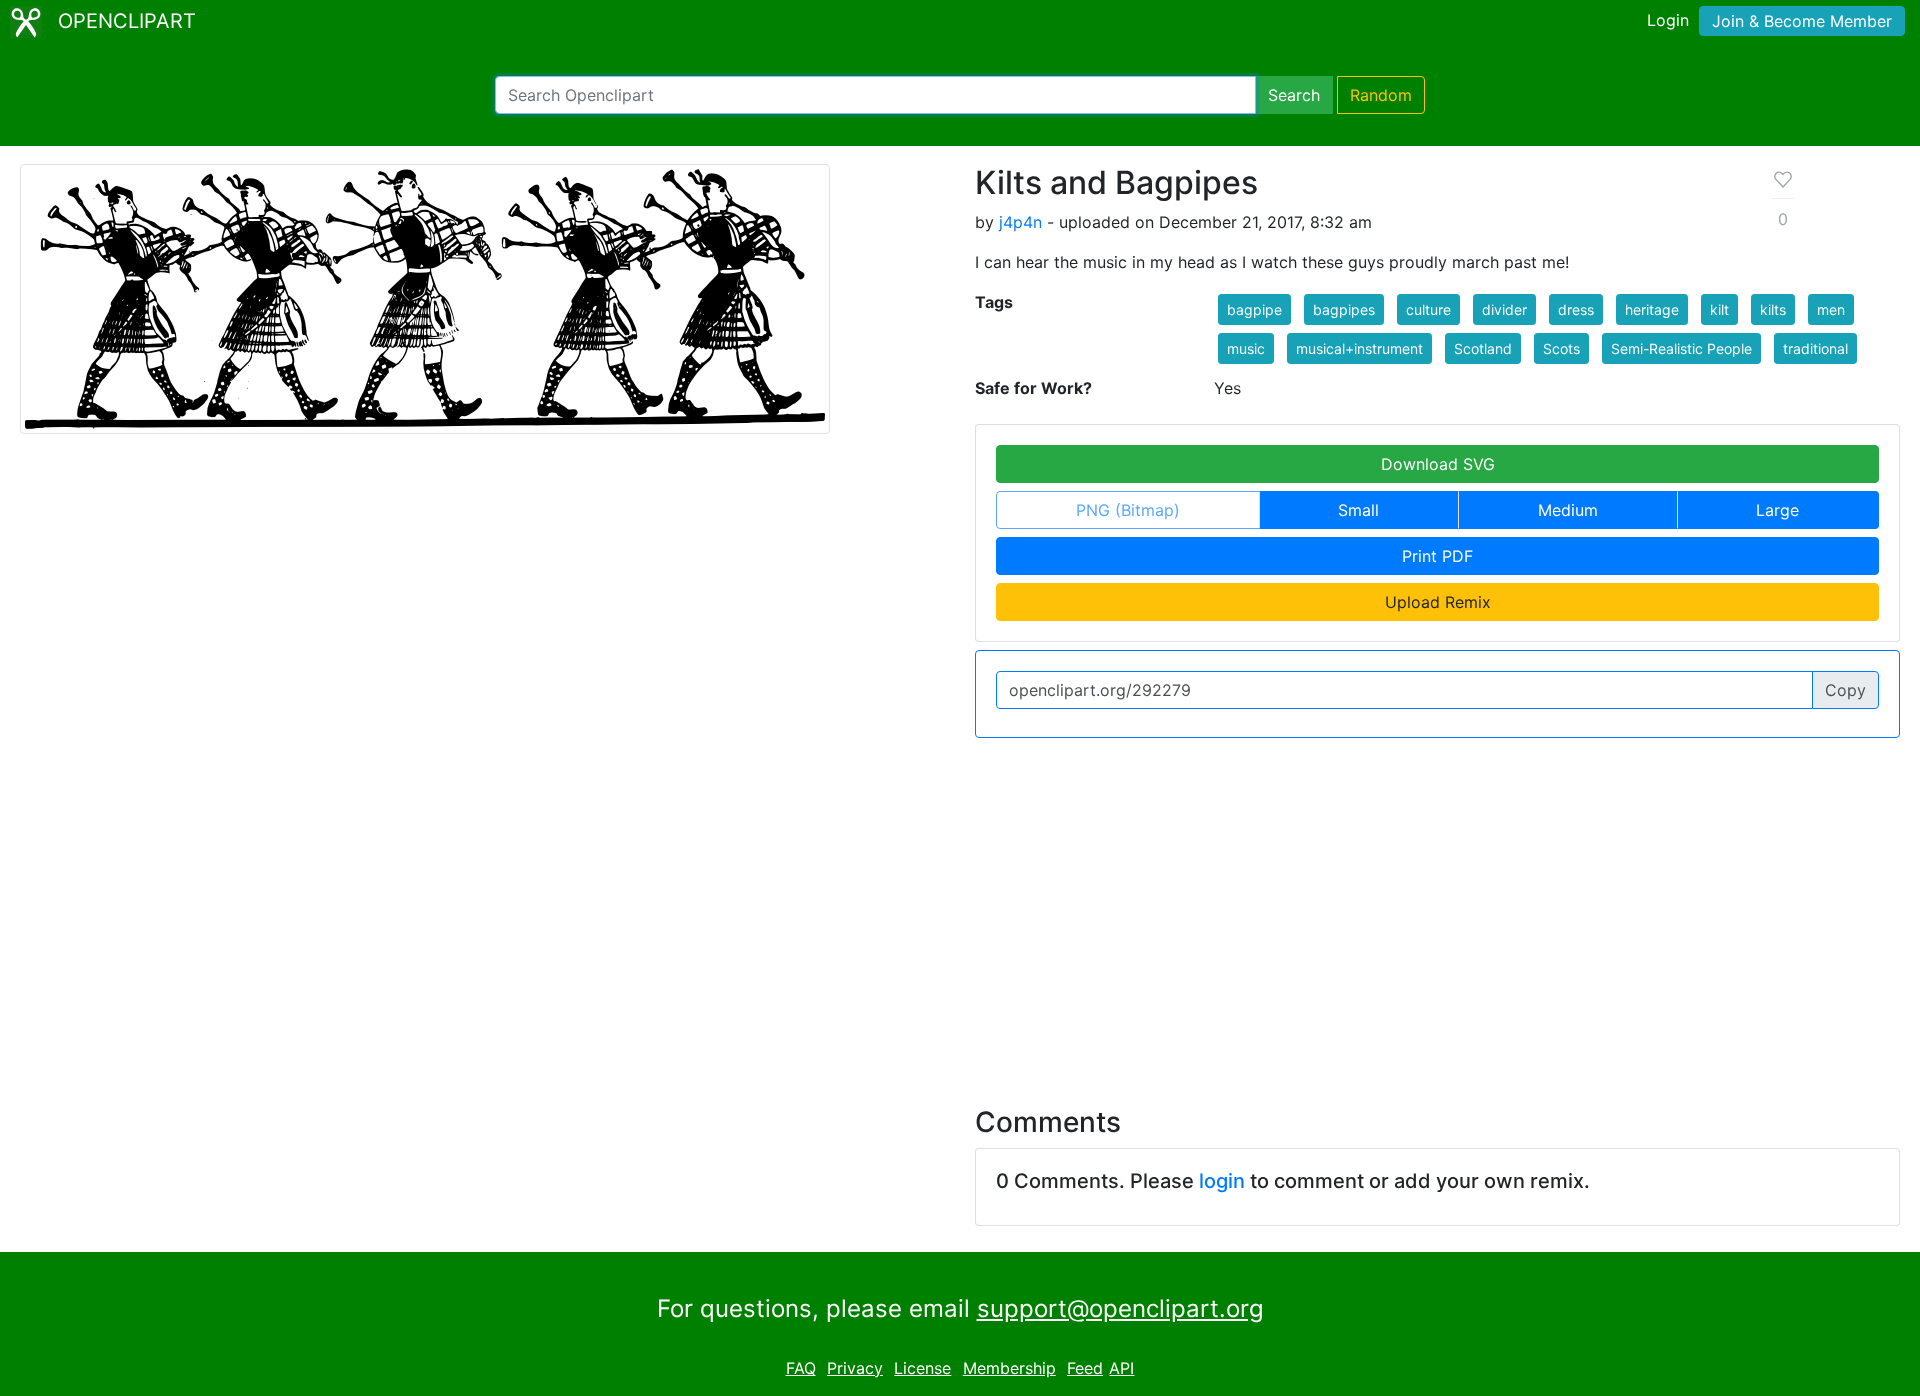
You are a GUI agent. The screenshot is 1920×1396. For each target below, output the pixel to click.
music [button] (1246, 348)
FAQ (801, 1368)
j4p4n (1020, 222)
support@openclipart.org (1120, 1308)
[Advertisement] (960, 910)
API (1121, 1368)
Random (1381, 95)
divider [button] (1504, 309)
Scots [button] (1561, 348)
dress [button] (1576, 309)
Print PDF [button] (1437, 556)
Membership (1009, 1368)
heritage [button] (1652, 309)
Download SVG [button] (1438, 464)
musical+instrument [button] (1359, 348)
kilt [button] (1719, 309)
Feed (1085, 1368)
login (1222, 1181)
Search (1294, 95)
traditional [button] (1815, 348)
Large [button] (1777, 510)
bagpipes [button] (1344, 309)
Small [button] (1358, 510)
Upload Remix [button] (1438, 602)
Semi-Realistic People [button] (1681, 348)
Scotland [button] (1483, 348)
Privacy (855, 1368)
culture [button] (1428, 309)
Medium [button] (1568, 510)
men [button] (1831, 309)
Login (1668, 20)
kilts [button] (1773, 309)
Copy (1845, 690)
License (922, 1368)
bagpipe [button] (1254, 309)
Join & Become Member (1802, 21)
